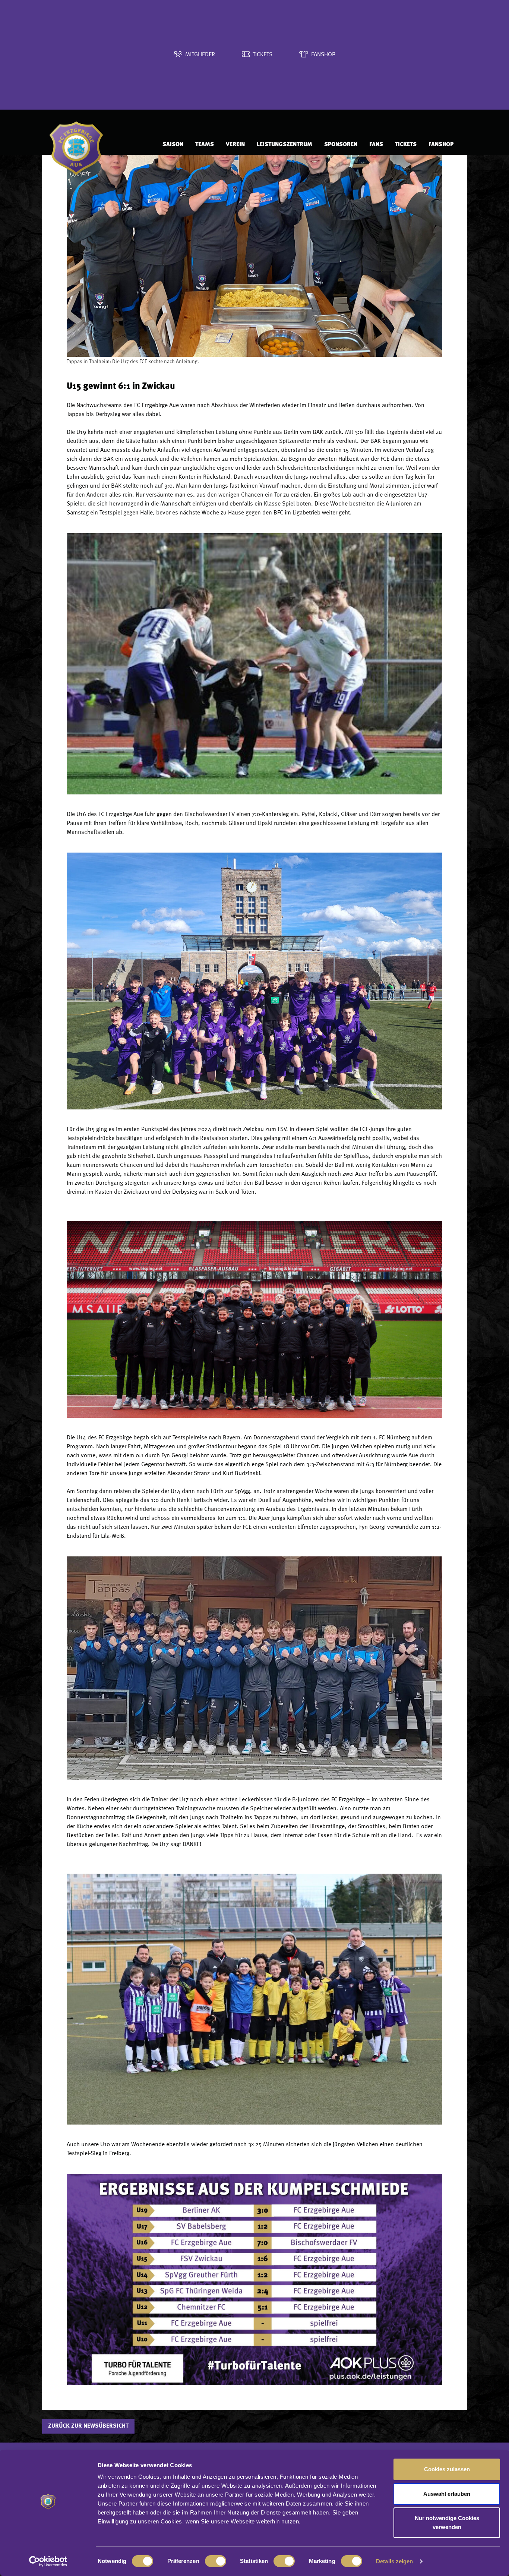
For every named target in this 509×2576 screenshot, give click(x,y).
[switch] (216, 2561)
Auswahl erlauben (447, 2494)
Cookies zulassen (447, 2469)
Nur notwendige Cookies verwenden (447, 2523)
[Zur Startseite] (99, 145)
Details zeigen (394, 2561)
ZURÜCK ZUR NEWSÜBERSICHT (88, 2426)
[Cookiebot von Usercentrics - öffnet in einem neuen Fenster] (48, 2561)
